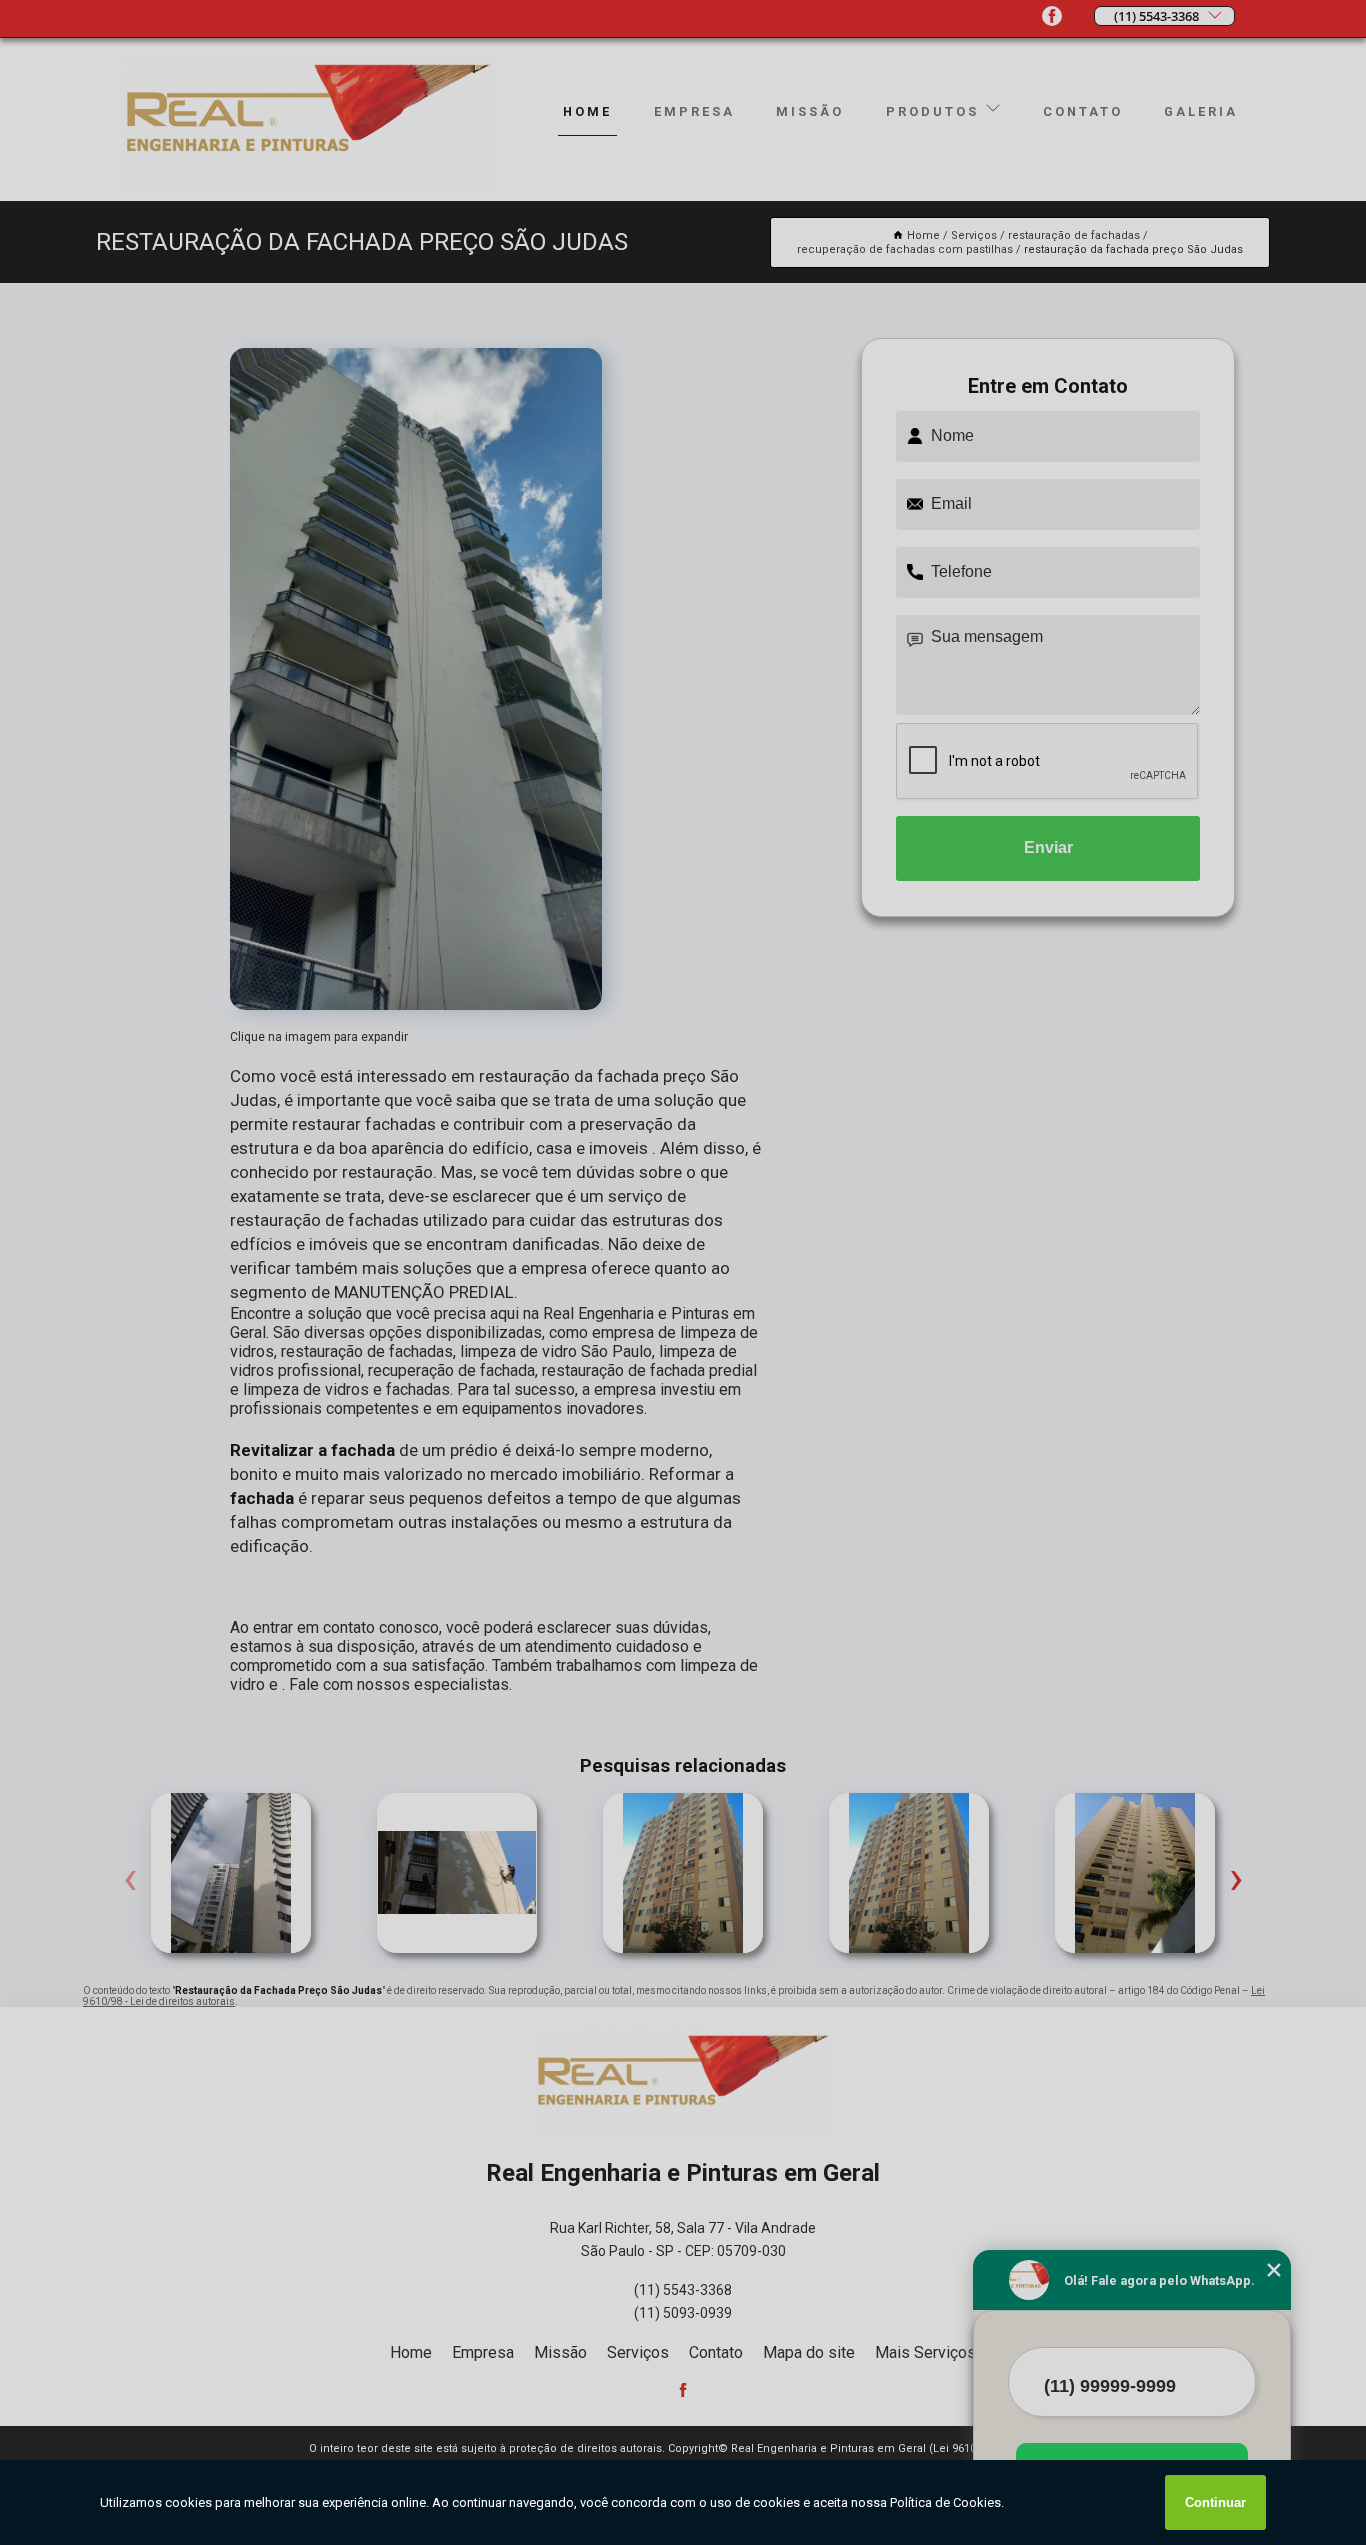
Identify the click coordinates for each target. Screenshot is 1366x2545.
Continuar (1215, 2502)
